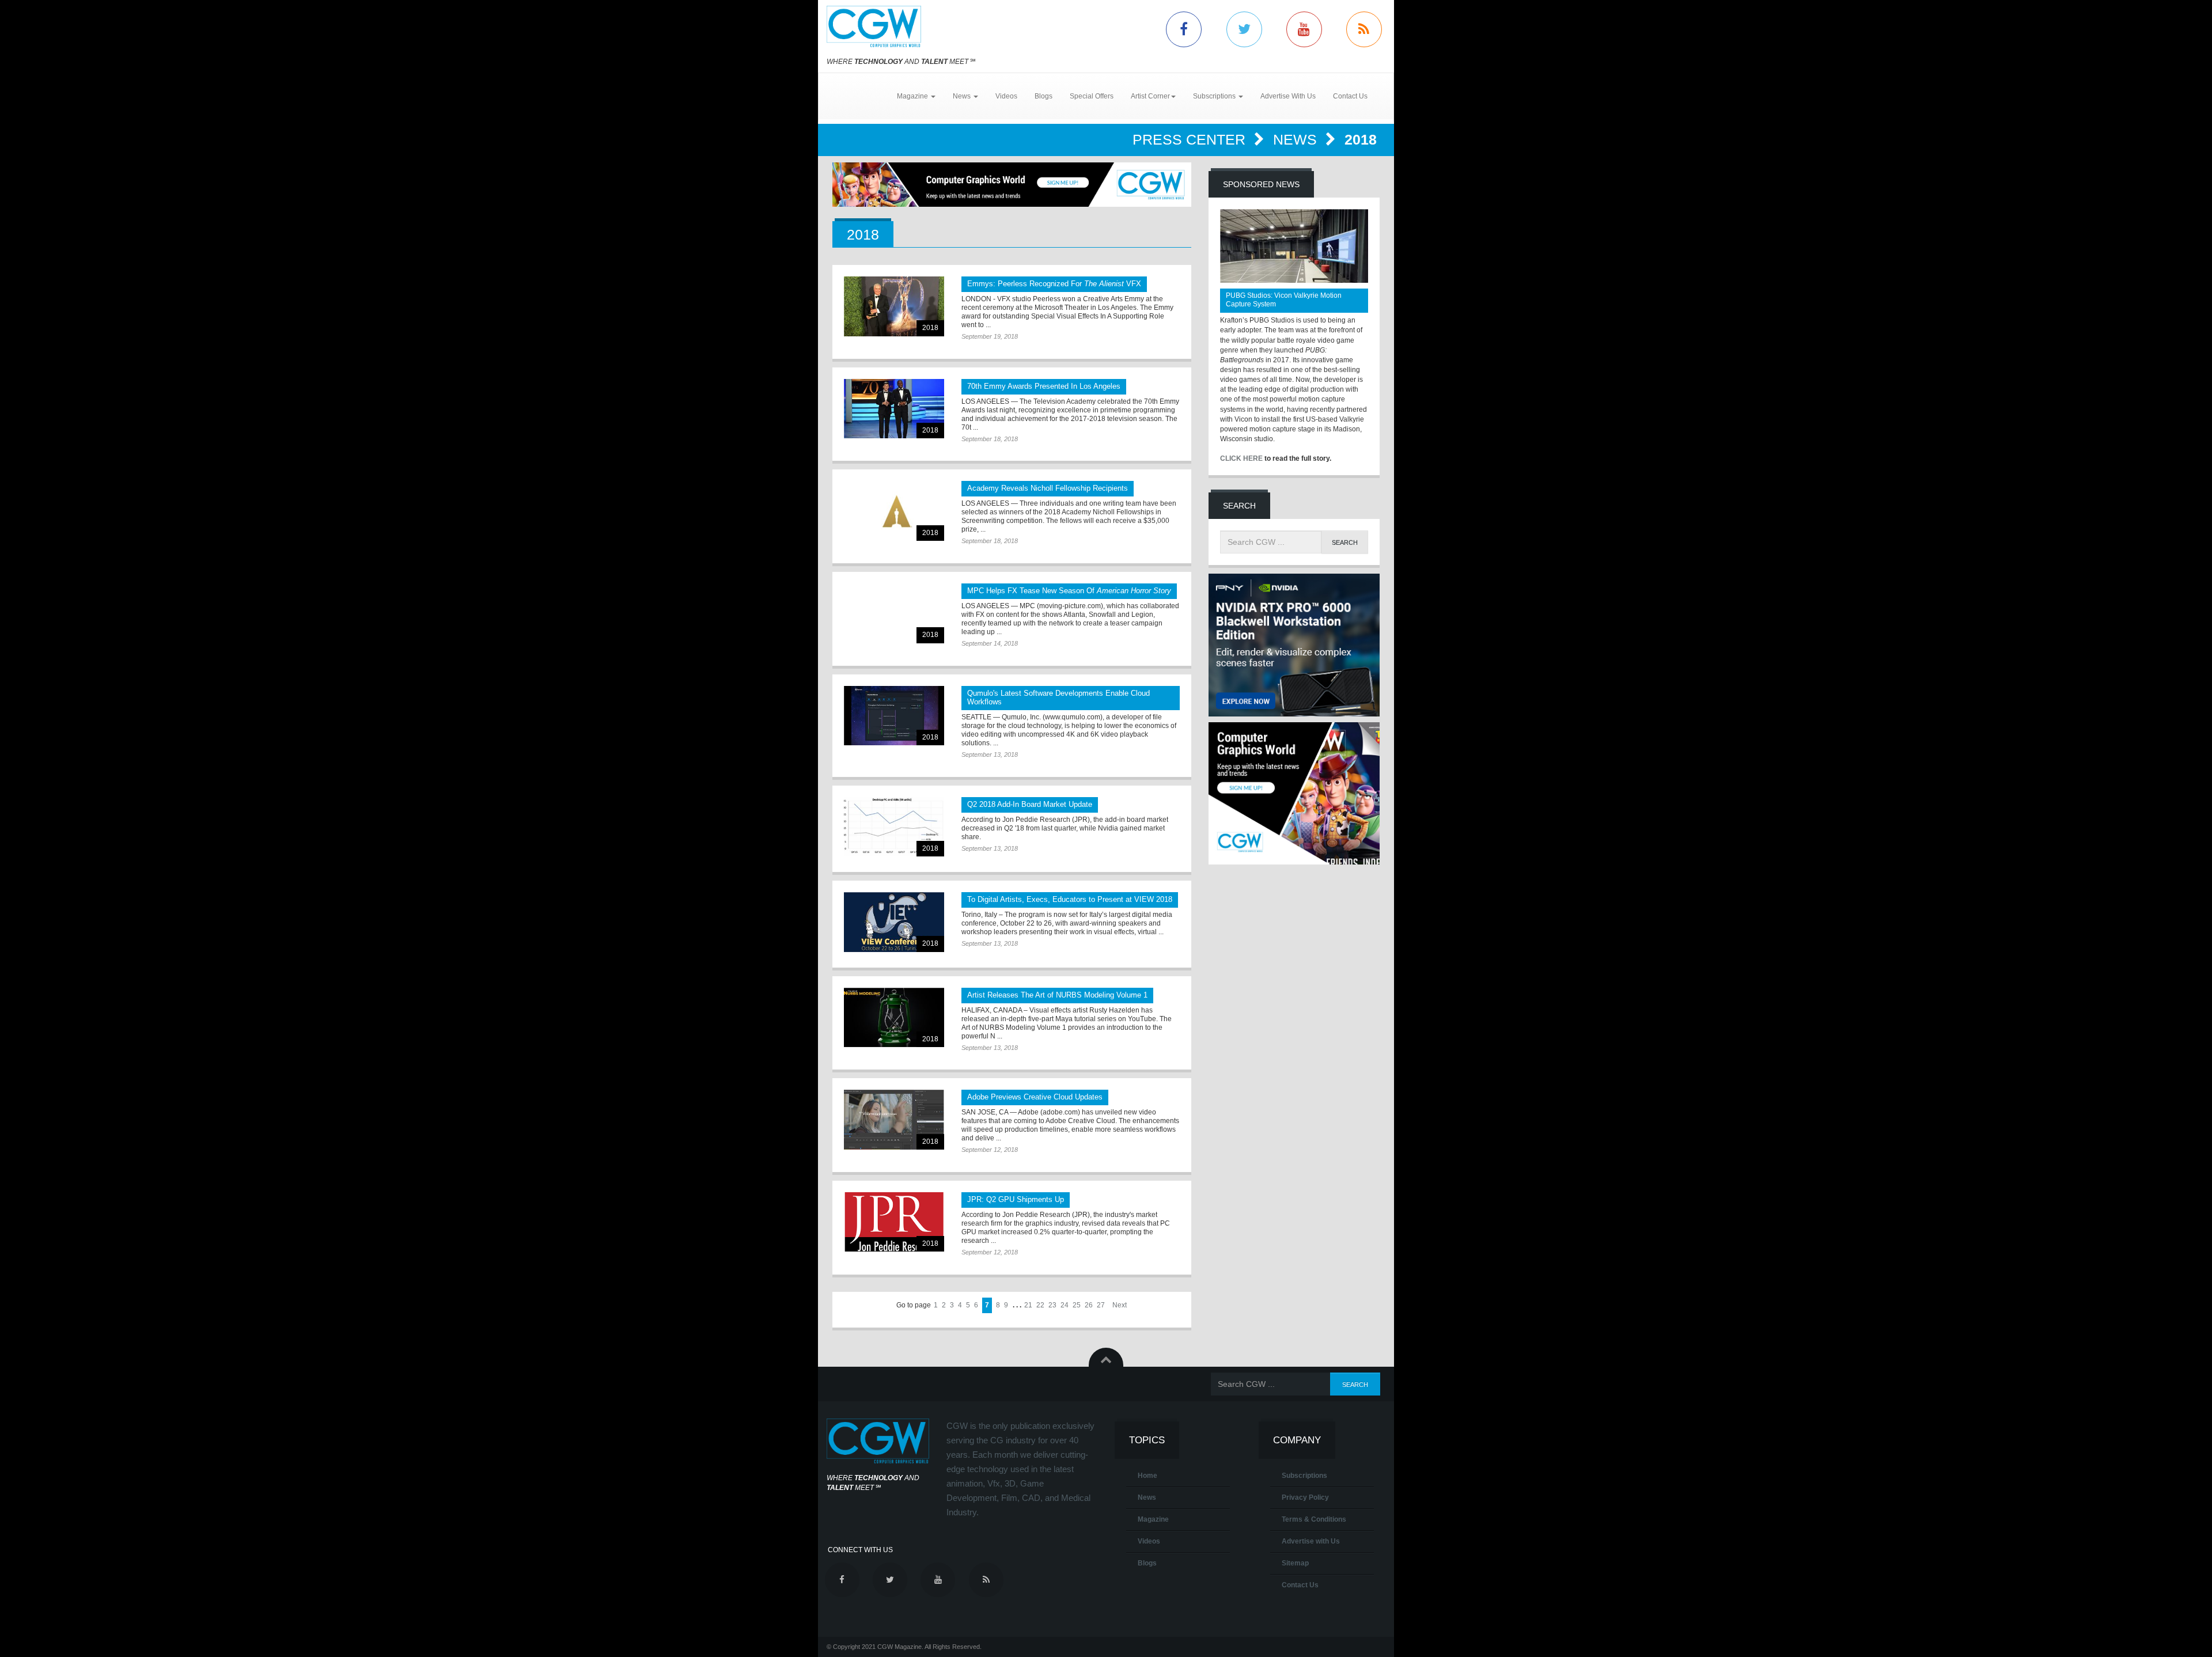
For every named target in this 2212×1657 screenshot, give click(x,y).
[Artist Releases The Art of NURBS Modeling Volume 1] (894, 1017)
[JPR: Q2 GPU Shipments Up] (894, 1222)
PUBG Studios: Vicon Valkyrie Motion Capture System (1284, 300)
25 (1077, 1305)
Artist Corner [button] (1150, 96)
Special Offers (1092, 96)
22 (1040, 1305)
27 (1101, 1305)
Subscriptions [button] (1215, 96)
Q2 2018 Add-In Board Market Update (1030, 804)
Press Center (1191, 139)
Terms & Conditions (1314, 1519)
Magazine (1153, 1519)
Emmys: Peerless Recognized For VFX (1054, 284)
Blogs (1043, 96)
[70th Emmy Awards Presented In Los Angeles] (894, 409)
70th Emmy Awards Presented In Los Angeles (1044, 386)
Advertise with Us (1311, 1541)
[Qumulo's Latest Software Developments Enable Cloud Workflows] (894, 716)
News (1297, 139)
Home (1147, 1476)
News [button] (963, 96)
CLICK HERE (1241, 458)
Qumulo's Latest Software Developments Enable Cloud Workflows (1058, 697)
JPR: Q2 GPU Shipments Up (1016, 1199)
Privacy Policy (1305, 1497)
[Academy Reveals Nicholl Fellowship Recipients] (894, 511)
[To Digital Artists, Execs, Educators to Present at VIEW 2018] (894, 922)
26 (1089, 1305)
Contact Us (1350, 96)
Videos (1006, 96)
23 (1052, 1305)
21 (1028, 1305)
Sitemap (1295, 1563)
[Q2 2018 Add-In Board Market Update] (894, 827)
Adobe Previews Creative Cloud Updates (1035, 1097)
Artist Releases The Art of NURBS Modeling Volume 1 (1057, 995)
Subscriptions (1304, 1476)
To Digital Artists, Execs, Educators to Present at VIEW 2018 (1070, 899)
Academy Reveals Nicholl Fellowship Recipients (1048, 488)
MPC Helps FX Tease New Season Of (1069, 591)
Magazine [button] (913, 96)
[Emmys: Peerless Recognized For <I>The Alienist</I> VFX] (894, 306)
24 (1065, 1305)
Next (1120, 1305)
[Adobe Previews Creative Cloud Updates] (894, 1119)
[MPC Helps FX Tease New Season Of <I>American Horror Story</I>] (894, 613)
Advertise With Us (1288, 96)
